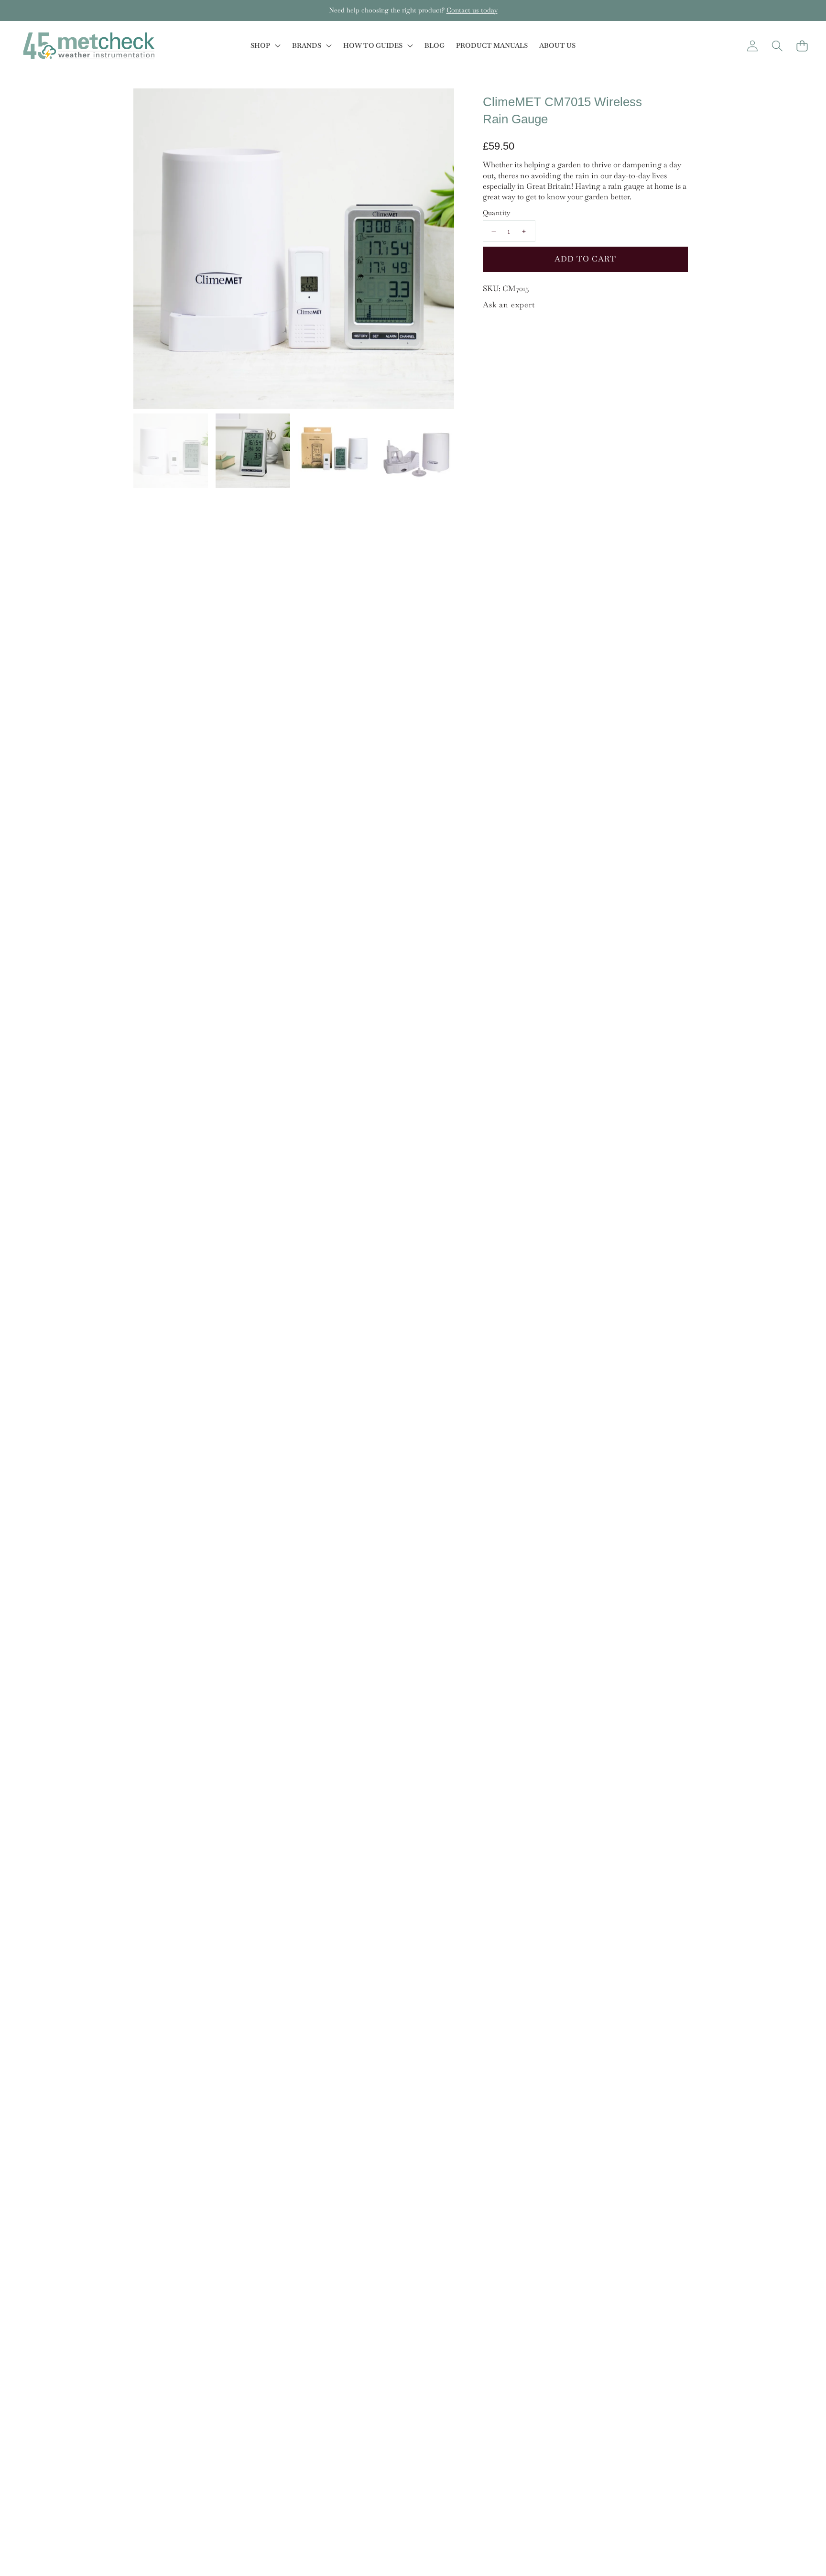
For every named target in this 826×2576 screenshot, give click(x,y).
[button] (37, 11)
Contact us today (472, 10)
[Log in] (752, 46)
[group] (171, 451)
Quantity (497, 213)
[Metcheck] (89, 46)
